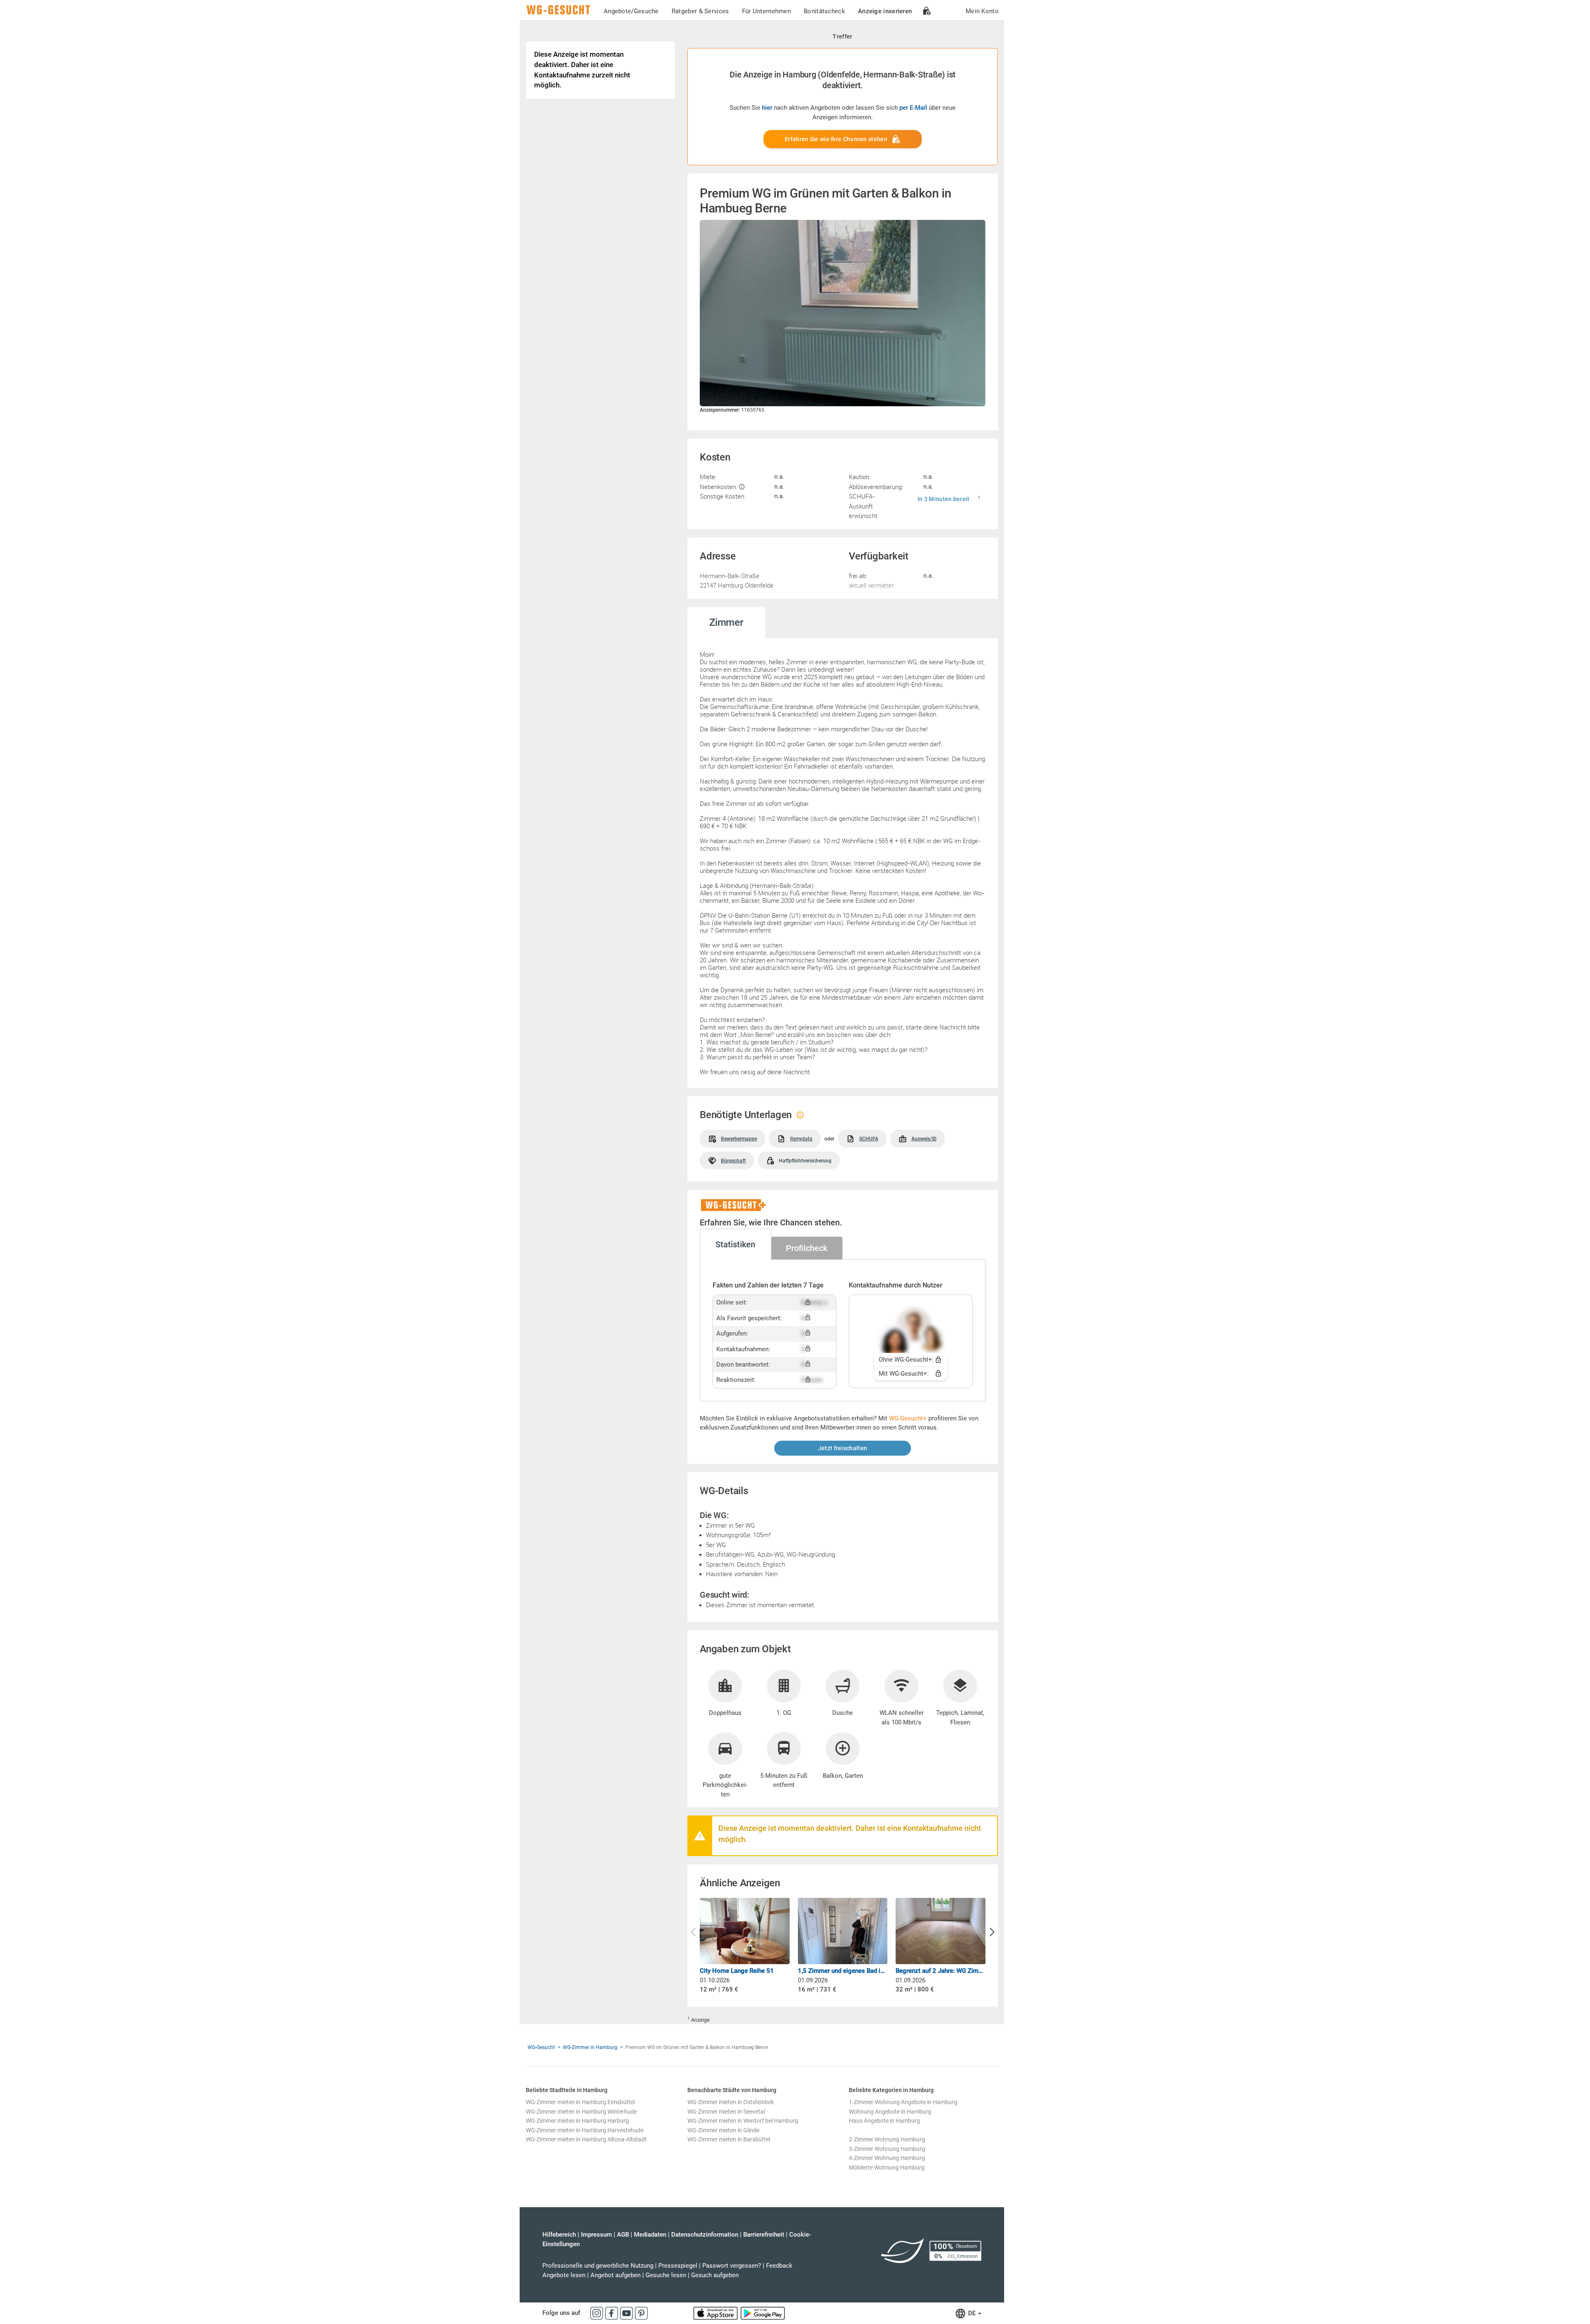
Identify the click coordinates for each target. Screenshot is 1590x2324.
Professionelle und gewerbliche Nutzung (598, 2266)
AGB (623, 2235)
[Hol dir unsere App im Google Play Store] (763, 2313)
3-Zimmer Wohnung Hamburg (887, 2149)
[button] (992, 1932)
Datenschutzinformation (705, 2235)
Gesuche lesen (666, 2275)
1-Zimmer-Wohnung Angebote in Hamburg (903, 2102)
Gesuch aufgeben (715, 2275)
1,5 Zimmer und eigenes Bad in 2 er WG (843, 1971)
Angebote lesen (564, 2275)
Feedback (779, 2266)
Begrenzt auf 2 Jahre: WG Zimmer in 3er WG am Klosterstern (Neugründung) (941, 1971)
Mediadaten (650, 2235)
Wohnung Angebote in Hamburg (890, 2112)
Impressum (596, 2235)
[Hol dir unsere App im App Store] (716, 2313)
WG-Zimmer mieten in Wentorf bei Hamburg (743, 2121)
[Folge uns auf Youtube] (627, 2313)
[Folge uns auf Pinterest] (641, 2313)
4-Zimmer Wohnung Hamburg (887, 2158)
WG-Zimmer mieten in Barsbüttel (729, 2139)
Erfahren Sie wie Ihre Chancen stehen (836, 139)
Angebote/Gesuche (631, 11)
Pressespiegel (678, 2266)
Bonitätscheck (824, 11)
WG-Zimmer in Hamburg (590, 2047)
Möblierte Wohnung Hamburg (887, 2167)
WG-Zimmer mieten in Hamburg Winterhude (581, 2112)
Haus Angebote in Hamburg (884, 2121)
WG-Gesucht (541, 2047)
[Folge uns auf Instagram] (597, 2313)
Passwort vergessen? (732, 2266)
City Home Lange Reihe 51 (737, 1971)
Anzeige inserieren (885, 11)
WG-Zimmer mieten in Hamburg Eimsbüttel (580, 2102)
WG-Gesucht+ (908, 1418)
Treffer (842, 36)
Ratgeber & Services (700, 11)
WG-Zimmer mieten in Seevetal (726, 2112)
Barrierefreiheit (764, 2235)
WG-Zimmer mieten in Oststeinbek (731, 2102)
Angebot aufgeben (616, 2275)
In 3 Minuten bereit (944, 499)
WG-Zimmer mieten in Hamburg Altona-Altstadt (586, 2139)
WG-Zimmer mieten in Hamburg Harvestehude (585, 2130)
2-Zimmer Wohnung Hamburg (887, 2139)
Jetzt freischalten (843, 1448)
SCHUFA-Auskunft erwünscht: (864, 506)
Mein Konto (982, 11)
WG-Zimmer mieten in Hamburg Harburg (577, 2121)
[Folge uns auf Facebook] (612, 2313)
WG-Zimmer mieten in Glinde (723, 2130)
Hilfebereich (559, 2235)
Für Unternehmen (767, 11)
